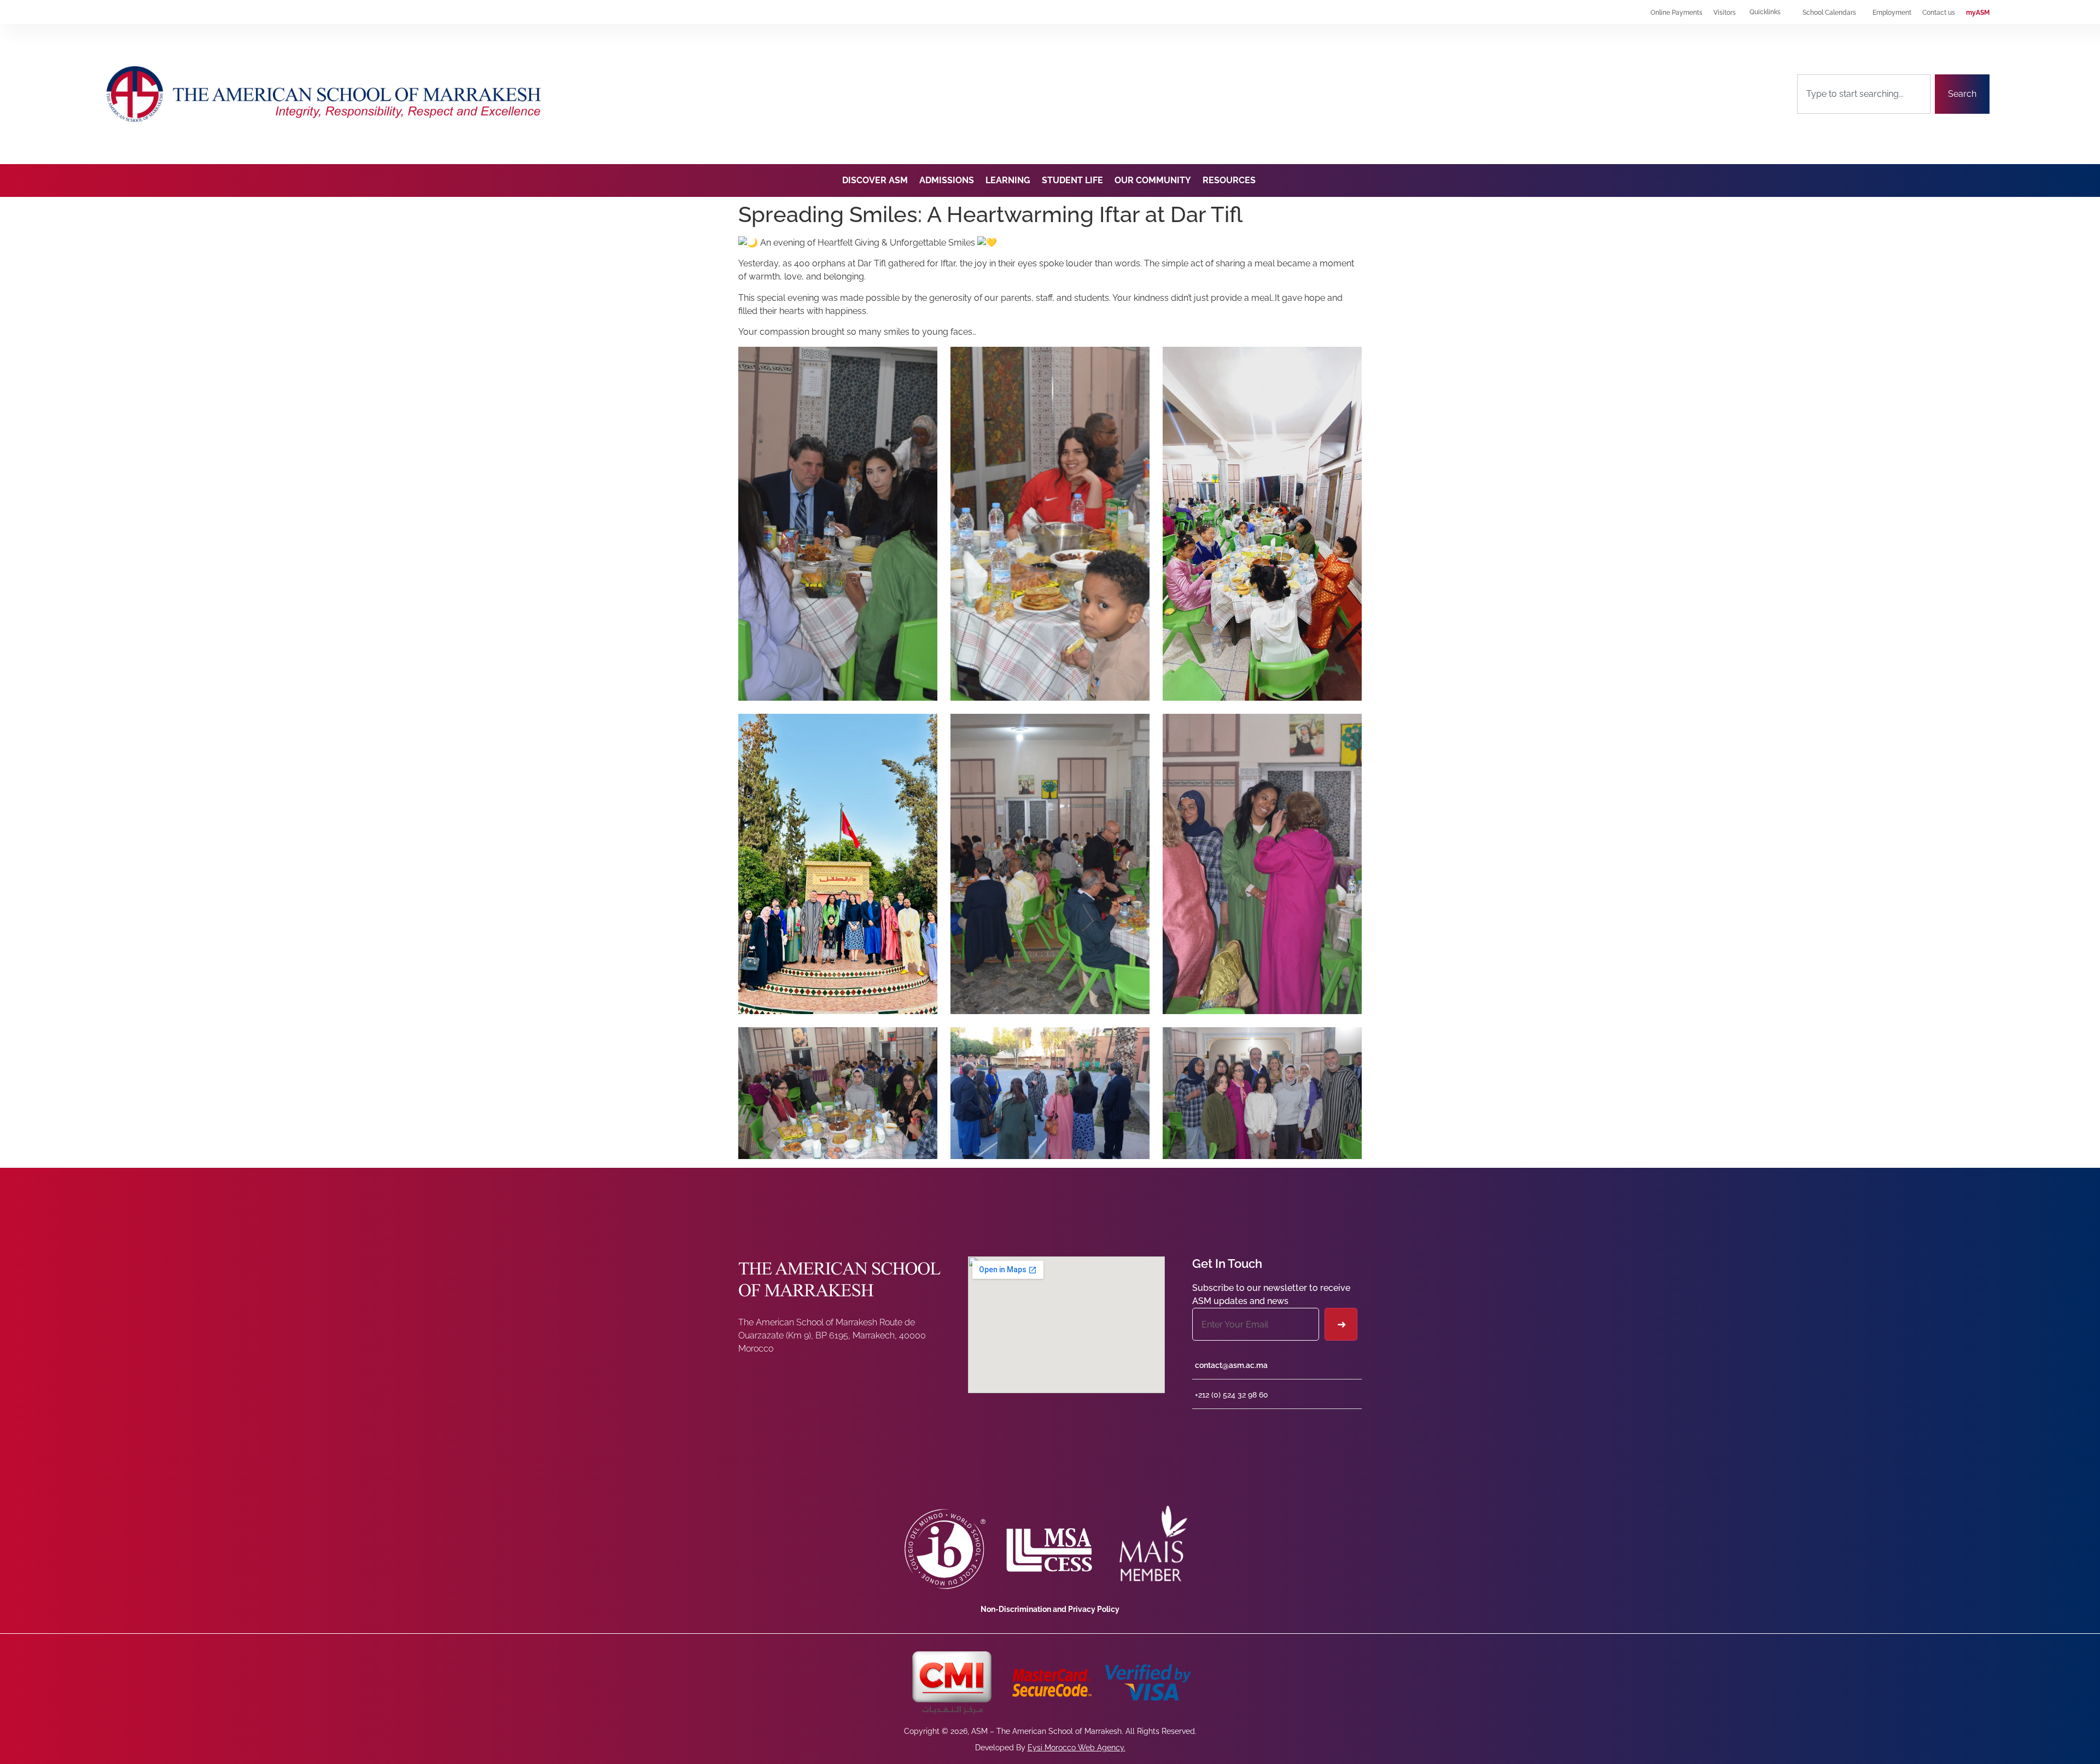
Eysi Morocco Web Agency (1076, 1748)
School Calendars (1829, 13)
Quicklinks (1765, 12)
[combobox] (1864, 94)
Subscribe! (1341, 1324)
